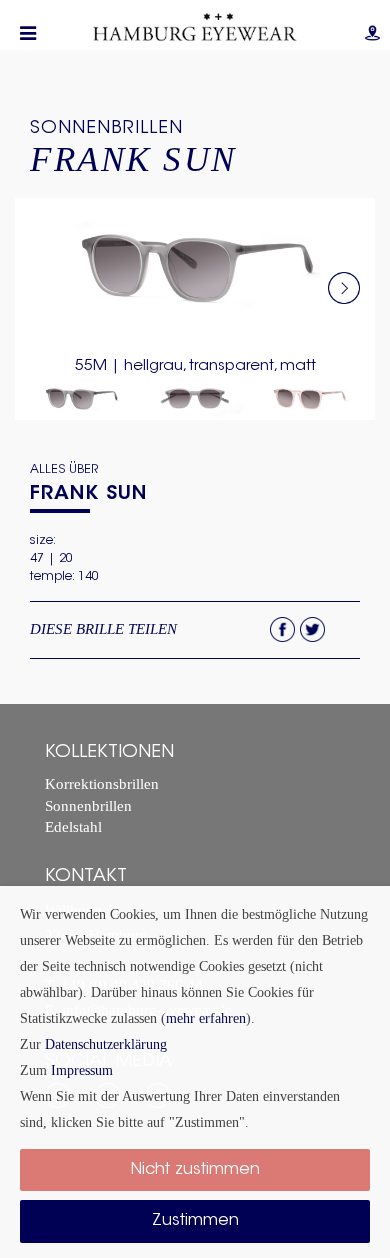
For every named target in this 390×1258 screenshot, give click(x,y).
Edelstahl (73, 827)
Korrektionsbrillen (102, 784)
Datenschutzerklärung (106, 1044)
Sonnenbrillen (106, 129)
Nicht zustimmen (195, 1170)
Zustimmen (195, 1221)
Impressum (82, 1070)
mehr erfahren (206, 1018)
